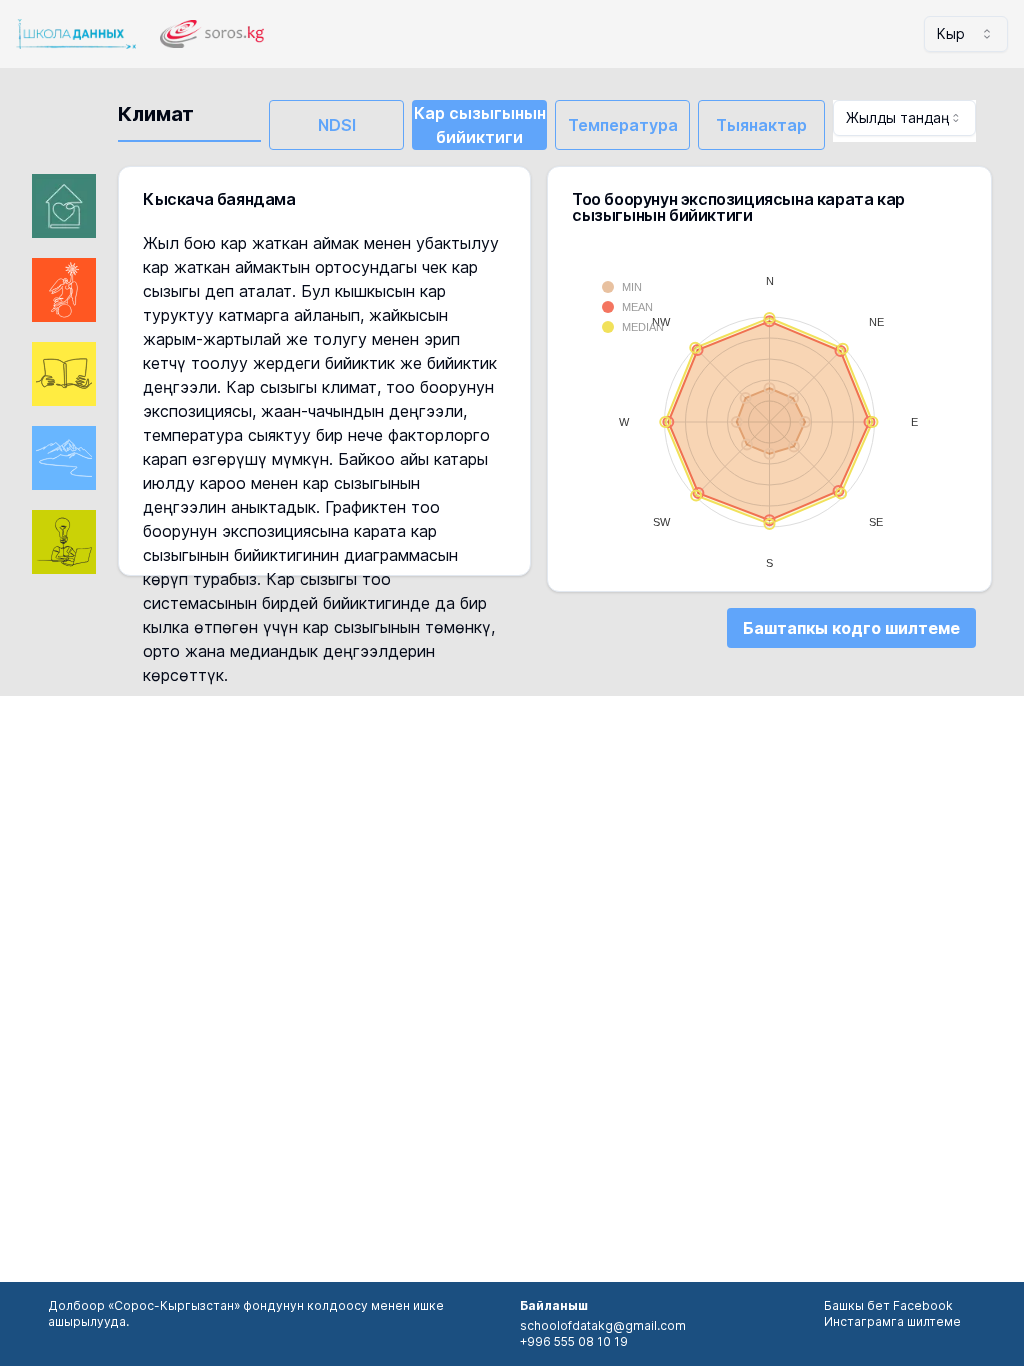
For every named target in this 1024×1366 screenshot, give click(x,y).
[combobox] (966, 34)
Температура (623, 125)
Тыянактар (761, 125)
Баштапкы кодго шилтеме (851, 628)
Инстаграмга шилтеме (892, 1321)
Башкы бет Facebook (888, 1305)
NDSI (337, 125)
